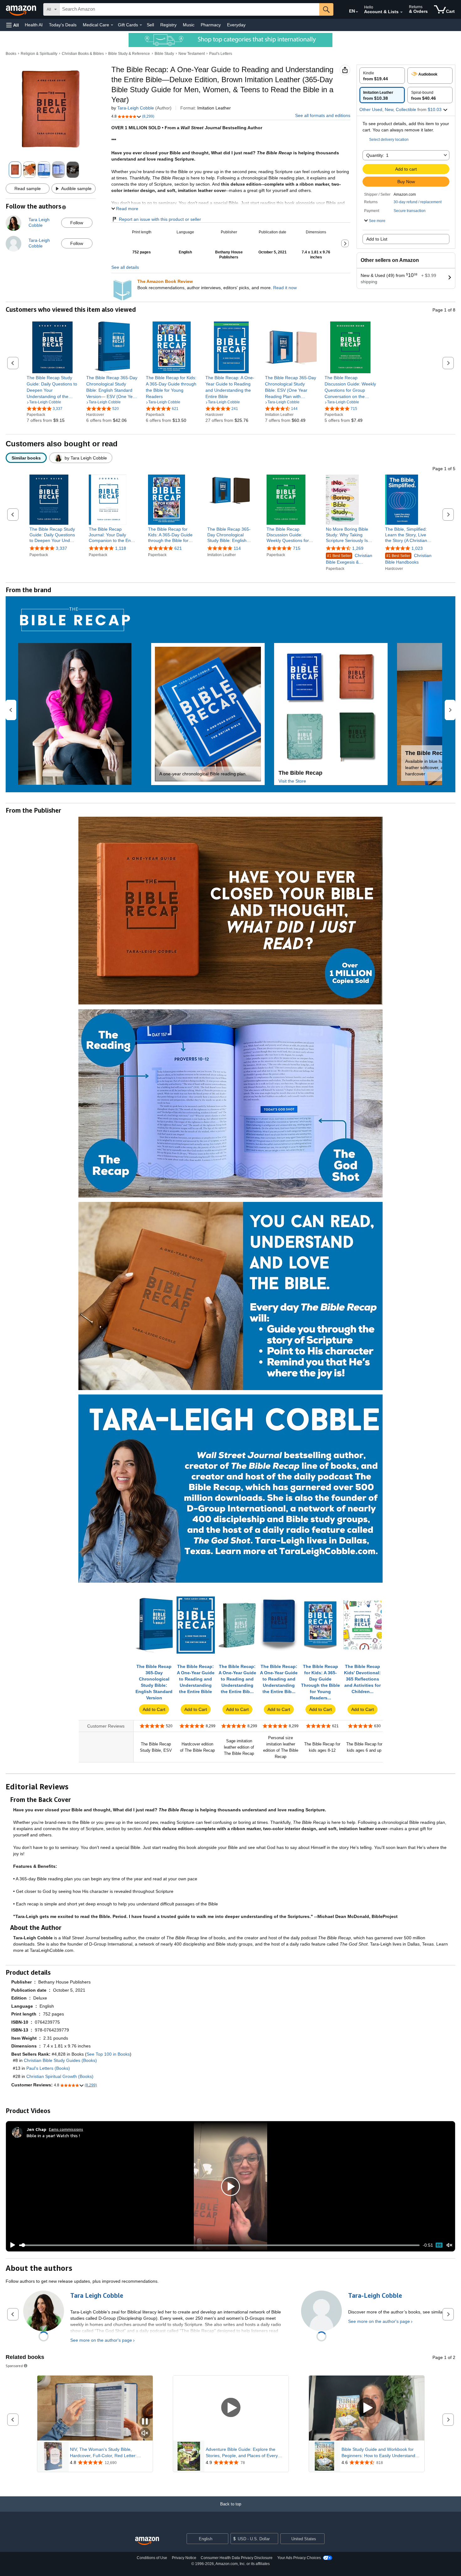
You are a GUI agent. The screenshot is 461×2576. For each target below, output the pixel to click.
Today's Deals (63, 25)
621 (178, 548)
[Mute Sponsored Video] (145, 2433)
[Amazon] (22, 9)
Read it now (285, 288)
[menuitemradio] (439, 2245)
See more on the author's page (101, 2340)
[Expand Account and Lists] (401, 12)
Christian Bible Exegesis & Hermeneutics (349, 559)
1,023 (417, 548)
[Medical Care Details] (112, 25)
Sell (150, 25)
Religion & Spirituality (39, 54)
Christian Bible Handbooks (408, 559)
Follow (77, 223)
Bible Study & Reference (129, 54)
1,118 (121, 548)
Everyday (236, 25)
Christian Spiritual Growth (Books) (60, 2076)
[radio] (382, 76)
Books (11, 54)
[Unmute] (449, 2245)
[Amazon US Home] (147, 2541)
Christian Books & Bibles (83, 54)
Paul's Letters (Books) (48, 2068)
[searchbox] (189, 9)
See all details (125, 267)
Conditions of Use (152, 2558)
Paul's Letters (221, 54)
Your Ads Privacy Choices (299, 2558)
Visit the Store (292, 781)
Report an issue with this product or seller (160, 219)
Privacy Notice (184, 2558)
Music (189, 25)
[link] (53, 387)
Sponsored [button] (14, 2366)
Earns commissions (66, 2129)
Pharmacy (211, 25)
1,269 (358, 548)
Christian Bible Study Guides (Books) (60, 2060)
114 (237, 548)
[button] (13, 25)
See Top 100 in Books (108, 2054)
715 (297, 548)
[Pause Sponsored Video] (145, 2422)
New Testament (192, 54)
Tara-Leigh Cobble (136, 108)
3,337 (61, 548)
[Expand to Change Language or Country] (357, 12)
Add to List (377, 239)
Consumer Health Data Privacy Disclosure (237, 2558)
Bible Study (164, 54)
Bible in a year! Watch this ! (53, 2135)
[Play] (11, 2245)
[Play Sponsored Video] (231, 2408)
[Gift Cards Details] (141, 25)
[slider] (219, 2245)
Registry (168, 25)
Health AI (34, 25)
